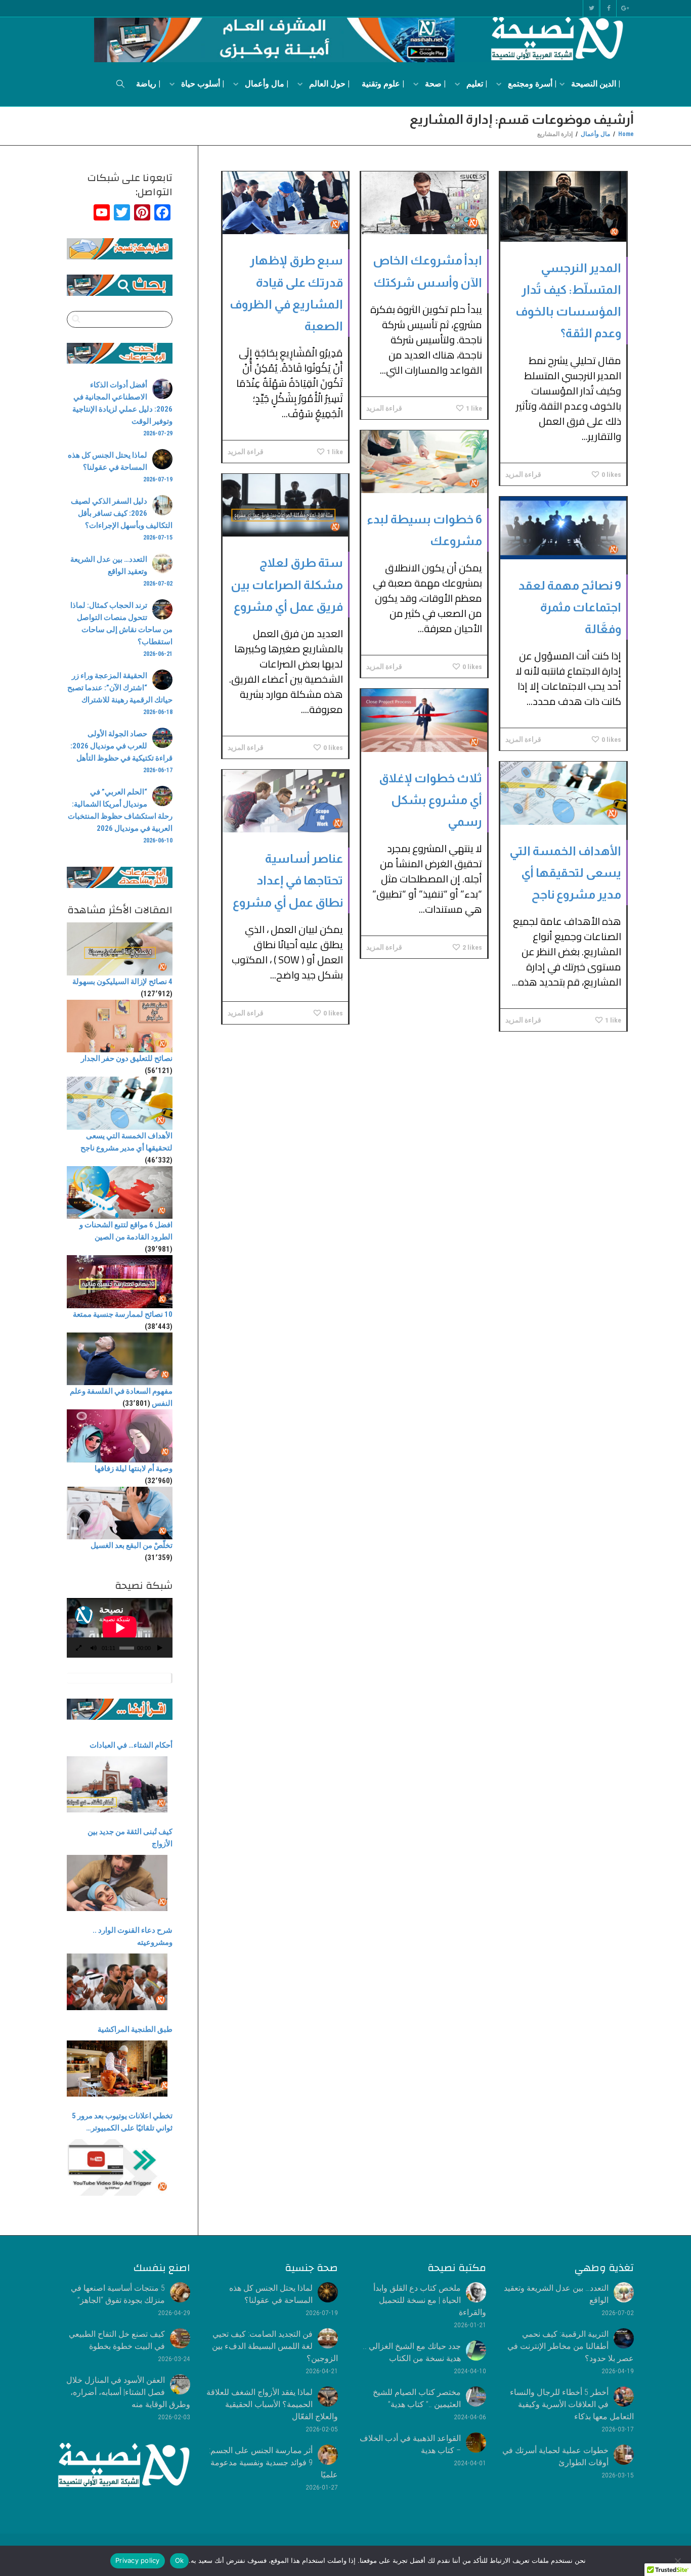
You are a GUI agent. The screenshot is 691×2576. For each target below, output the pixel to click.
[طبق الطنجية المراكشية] (117, 2069)
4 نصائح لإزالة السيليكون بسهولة (122, 982)
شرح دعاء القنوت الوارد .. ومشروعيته (133, 1936)
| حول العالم (328, 84)
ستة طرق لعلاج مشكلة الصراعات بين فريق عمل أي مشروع (287, 584)
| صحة (434, 84)
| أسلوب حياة (202, 84)
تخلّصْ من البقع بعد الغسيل (132, 1545)
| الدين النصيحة (595, 84)
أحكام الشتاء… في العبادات (131, 1745)
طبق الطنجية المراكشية (135, 2029)
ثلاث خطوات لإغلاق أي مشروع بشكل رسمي (430, 800)
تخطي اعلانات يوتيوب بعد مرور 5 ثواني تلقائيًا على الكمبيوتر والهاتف (122, 2123)
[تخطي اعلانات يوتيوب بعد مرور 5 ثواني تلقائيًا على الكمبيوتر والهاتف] (117, 2167)
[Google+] (625, 8)
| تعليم (476, 84)
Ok (180, 2560)
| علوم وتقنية (383, 84)
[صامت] (94, 1649)
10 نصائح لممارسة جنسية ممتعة (123, 1314)
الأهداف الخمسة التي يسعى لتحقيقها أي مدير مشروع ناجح (565, 873)
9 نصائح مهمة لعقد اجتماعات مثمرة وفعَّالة (570, 607)
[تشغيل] (160, 1649)
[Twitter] (591, 8)
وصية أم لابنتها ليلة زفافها (134, 1469)
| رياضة (148, 84)
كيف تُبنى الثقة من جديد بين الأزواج (130, 1838)
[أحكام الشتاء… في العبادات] (117, 1784)
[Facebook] (608, 8)
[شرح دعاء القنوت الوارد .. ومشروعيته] (117, 1982)
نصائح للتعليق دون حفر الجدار (127, 1058)
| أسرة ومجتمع (531, 84)
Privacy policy (138, 2560)
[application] (120, 1628)
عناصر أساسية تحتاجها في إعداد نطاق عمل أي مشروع (288, 880)
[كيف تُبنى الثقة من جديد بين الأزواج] (117, 1883)
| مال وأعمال (266, 84)
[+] (563, 207)
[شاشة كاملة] (79, 1649)
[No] (678, 2561)
